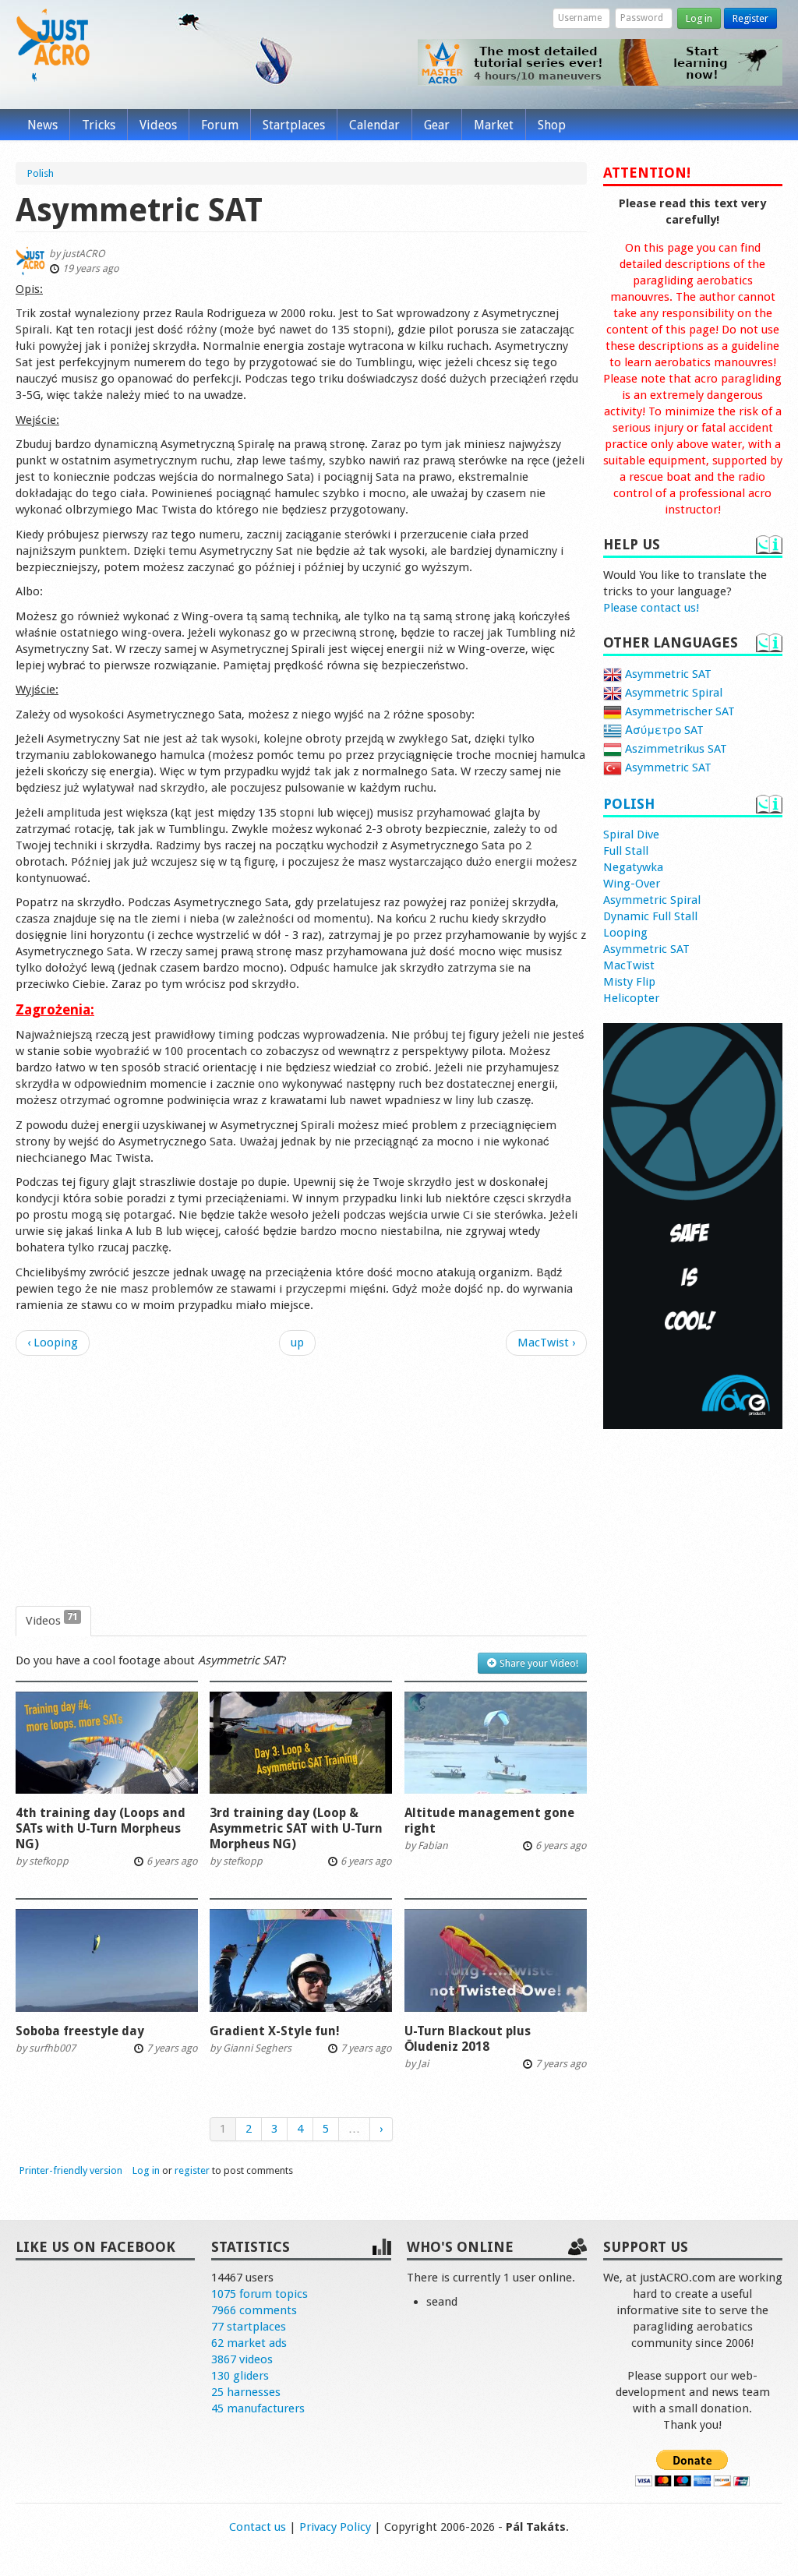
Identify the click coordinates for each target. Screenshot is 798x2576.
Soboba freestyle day (80, 2031)
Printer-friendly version (71, 2170)
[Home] (53, 45)
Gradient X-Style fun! (275, 2031)
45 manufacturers (258, 2408)
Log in (699, 18)
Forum (220, 125)
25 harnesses (246, 2392)
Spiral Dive (631, 835)
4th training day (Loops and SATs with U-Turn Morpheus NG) (101, 1828)
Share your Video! (538, 1663)
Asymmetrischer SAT (678, 711)
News (42, 125)
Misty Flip (629, 982)
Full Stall (626, 851)
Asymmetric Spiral (672, 693)
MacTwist (629, 965)
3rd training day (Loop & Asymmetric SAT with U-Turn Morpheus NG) (296, 1828)
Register (750, 18)
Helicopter (631, 998)
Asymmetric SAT (667, 674)
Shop (552, 125)
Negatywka (633, 867)
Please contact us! (651, 608)
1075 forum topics (260, 2294)
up (297, 1343)
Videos (158, 125)
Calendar (374, 125)
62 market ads (249, 2343)
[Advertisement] (301, 1481)
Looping (625, 933)
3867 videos (242, 2359)
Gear (437, 125)
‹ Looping (53, 1343)
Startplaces (294, 125)
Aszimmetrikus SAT (674, 749)
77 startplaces (249, 2327)
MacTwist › (546, 1343)
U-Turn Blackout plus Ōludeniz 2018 (468, 2039)
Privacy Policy (335, 2527)
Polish (629, 804)
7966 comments (254, 2310)
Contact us (258, 2527)
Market (494, 125)
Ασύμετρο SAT (663, 730)
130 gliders (240, 2376)
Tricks (99, 125)
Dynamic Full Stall (650, 916)
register (192, 2170)
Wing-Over (632, 884)
